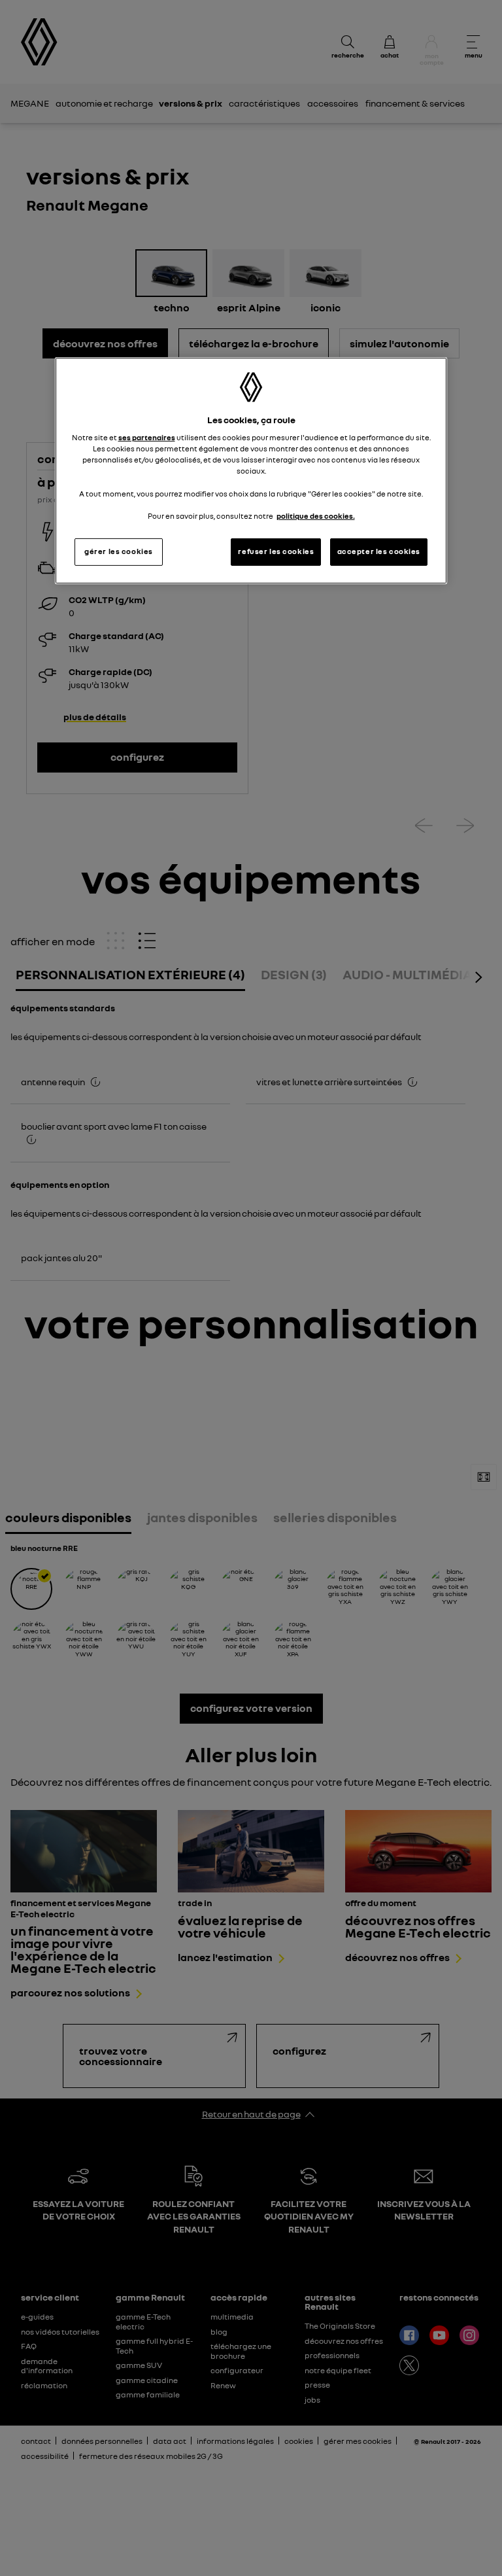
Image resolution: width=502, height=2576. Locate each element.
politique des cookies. (316, 516)
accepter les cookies (379, 551)
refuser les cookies (276, 551)
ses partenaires (147, 438)
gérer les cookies (119, 551)
